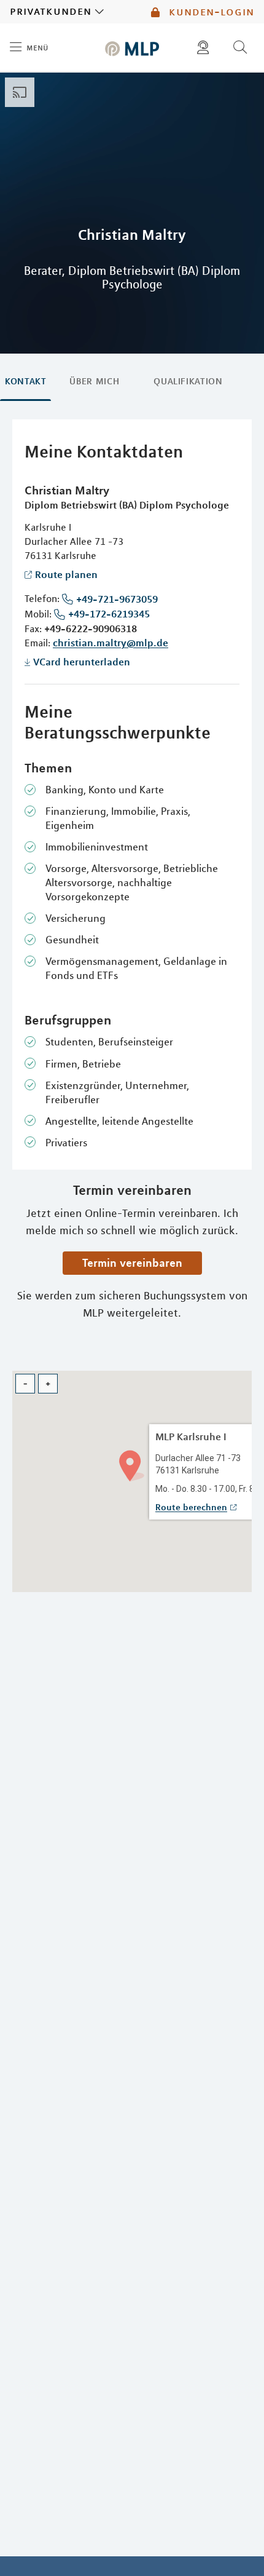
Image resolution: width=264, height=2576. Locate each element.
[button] (132, 1464)
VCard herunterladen (82, 662)
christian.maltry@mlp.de (111, 643)
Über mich (94, 381)
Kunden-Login (210, 12)
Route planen (66, 574)
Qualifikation (188, 381)
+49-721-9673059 (117, 599)
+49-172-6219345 (109, 614)
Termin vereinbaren (132, 1262)
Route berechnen (191, 1507)
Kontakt (25, 381)
